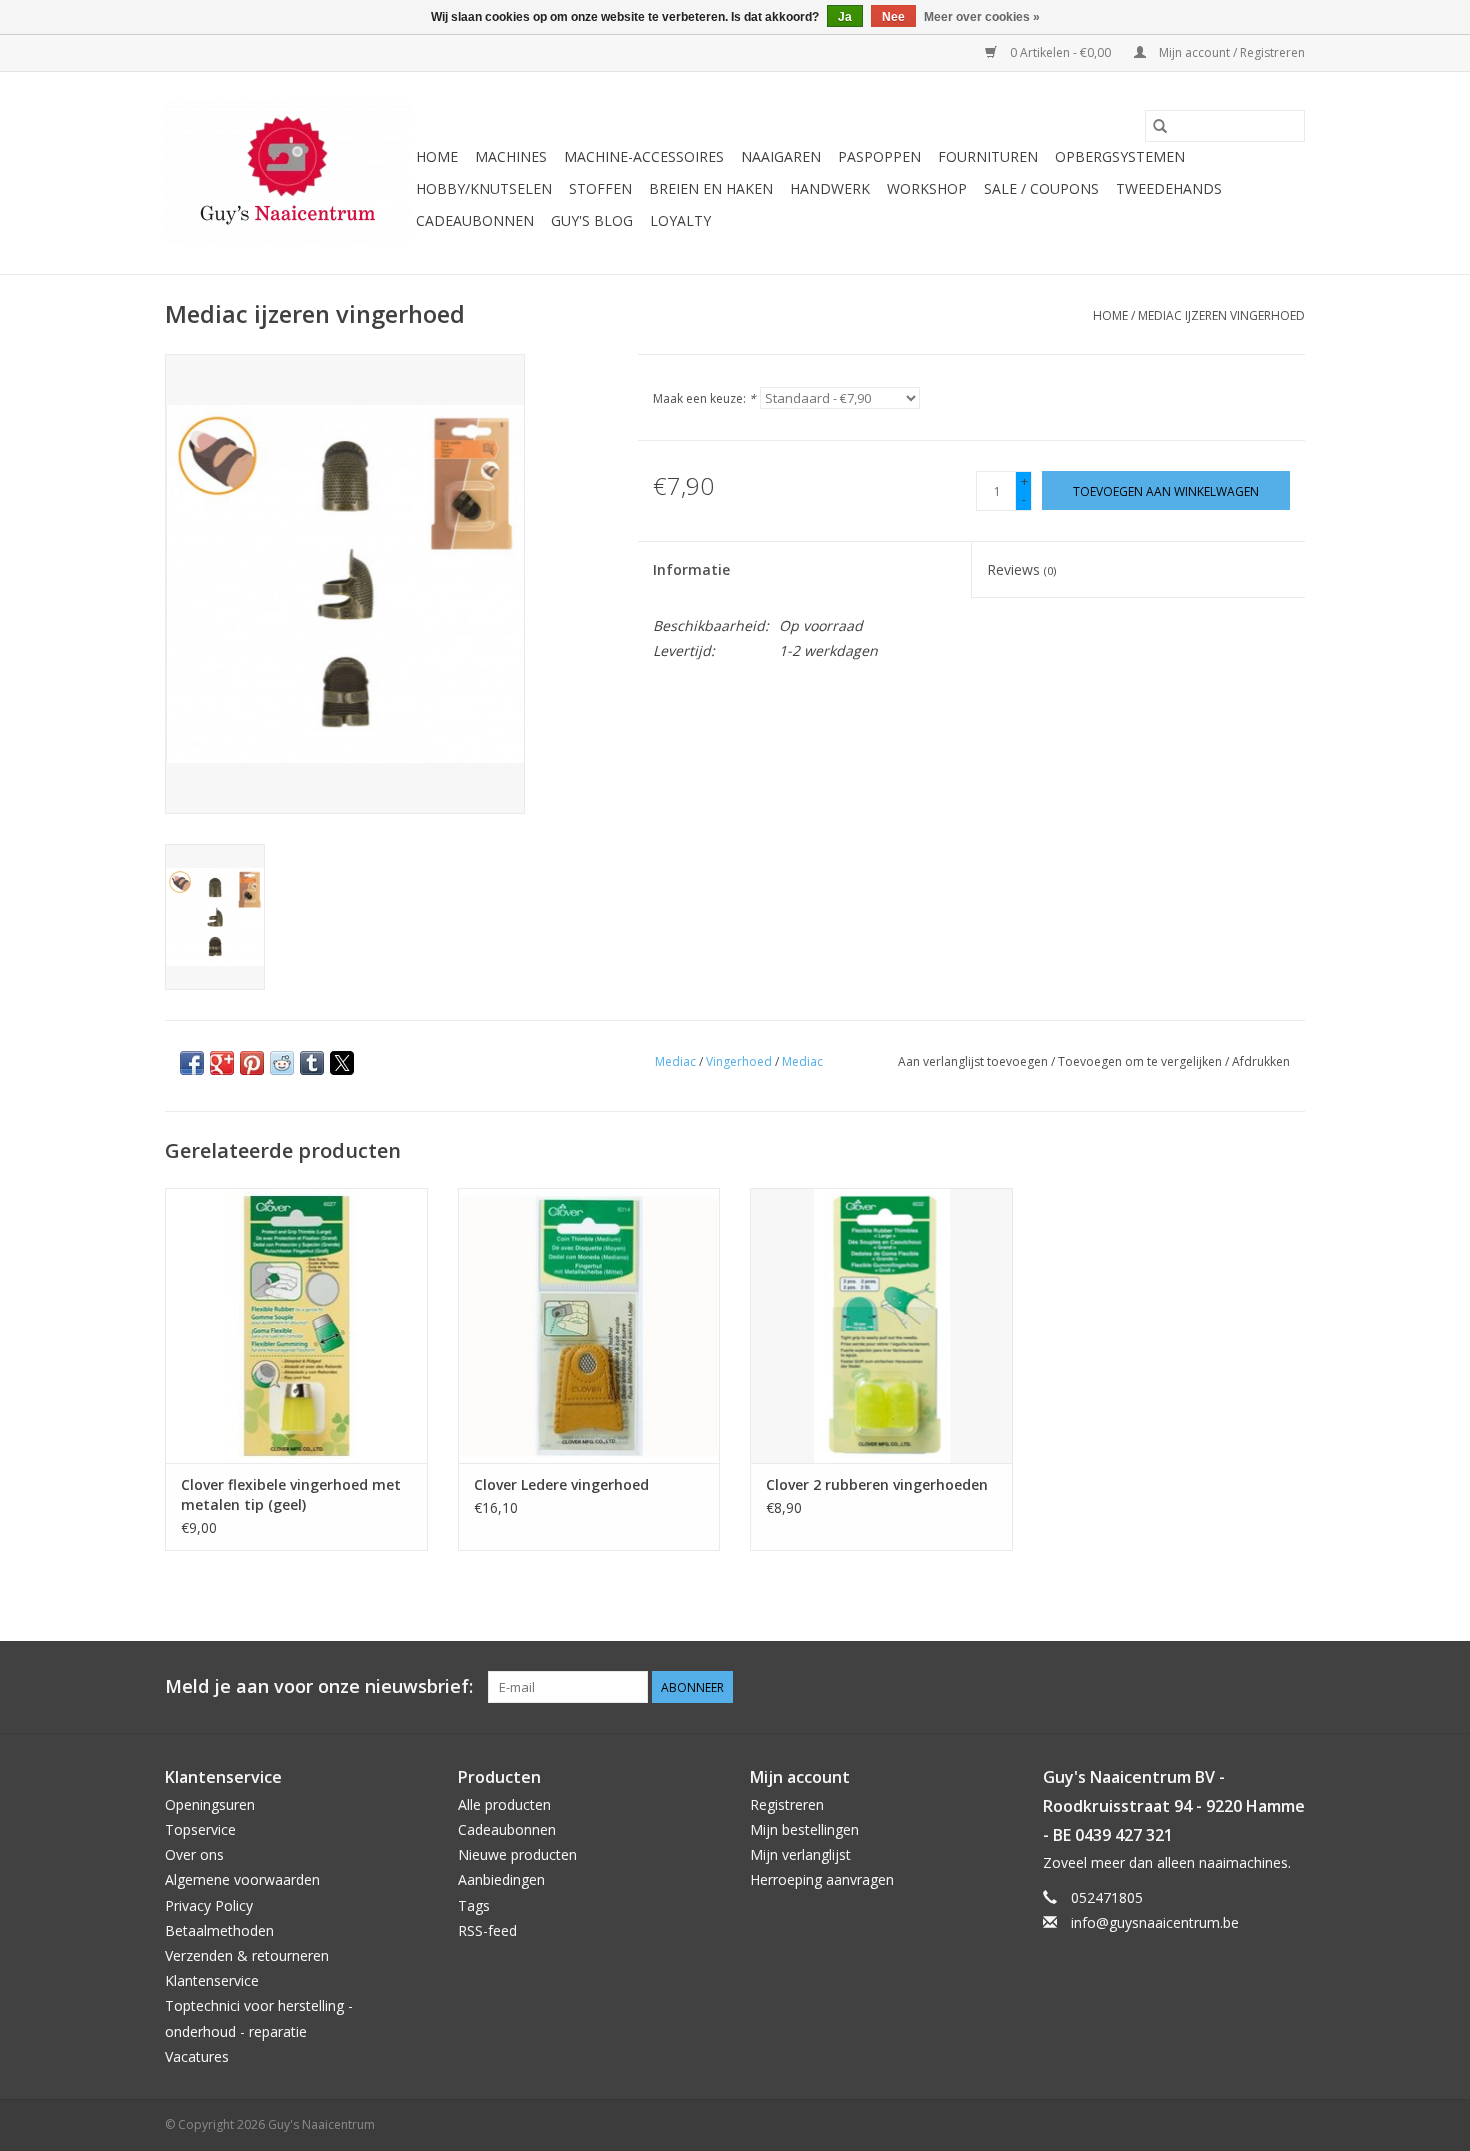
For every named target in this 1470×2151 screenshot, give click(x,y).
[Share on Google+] (222, 1063)
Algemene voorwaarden (242, 1879)
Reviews (1021, 569)
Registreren (787, 1804)
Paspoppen (879, 156)
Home (437, 156)
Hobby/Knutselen (484, 188)
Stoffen (600, 188)
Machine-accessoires (644, 156)
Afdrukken (1261, 1061)
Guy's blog (592, 220)
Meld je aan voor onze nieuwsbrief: (319, 1686)
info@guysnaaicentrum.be (1155, 1922)
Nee (893, 17)
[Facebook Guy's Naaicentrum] (1217, 1687)
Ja (845, 17)
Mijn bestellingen (804, 1829)
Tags (474, 1905)
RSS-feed (487, 1930)
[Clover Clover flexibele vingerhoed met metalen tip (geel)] (296, 1325)
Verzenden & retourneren (247, 1955)
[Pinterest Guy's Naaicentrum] (1253, 1687)
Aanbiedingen (501, 1879)
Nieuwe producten (517, 1854)
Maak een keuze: (704, 398)
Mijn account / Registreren (1230, 52)
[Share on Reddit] (282, 1063)
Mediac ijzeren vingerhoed (1221, 315)
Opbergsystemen (1120, 156)
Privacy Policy (209, 1905)
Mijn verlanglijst (800, 1854)
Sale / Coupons (1041, 188)
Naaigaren (781, 156)
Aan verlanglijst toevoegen (974, 1061)
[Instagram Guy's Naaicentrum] (1289, 1687)
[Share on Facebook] (192, 1063)
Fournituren (988, 156)
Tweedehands (1169, 188)
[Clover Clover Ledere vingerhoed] (589, 1325)
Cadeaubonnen (475, 220)
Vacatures (197, 2056)
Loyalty (680, 220)
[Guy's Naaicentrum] (287, 173)
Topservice (200, 1829)
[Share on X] (342, 1063)
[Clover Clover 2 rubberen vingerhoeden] (881, 1325)
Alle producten (504, 1804)
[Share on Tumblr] (312, 1063)
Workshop (927, 188)
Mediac (675, 1061)
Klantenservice (212, 1980)
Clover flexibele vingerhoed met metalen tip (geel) (291, 1494)
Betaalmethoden (219, 1930)
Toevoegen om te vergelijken (1141, 1061)
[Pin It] (252, 1063)
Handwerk (830, 188)
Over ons (194, 1854)
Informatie (691, 569)
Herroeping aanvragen (822, 1879)
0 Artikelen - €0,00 (1060, 52)
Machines (511, 156)
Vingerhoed (739, 1061)
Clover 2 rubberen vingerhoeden (877, 1484)
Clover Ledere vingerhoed (561, 1484)
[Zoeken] (1160, 126)
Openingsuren (210, 1804)
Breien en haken (711, 188)
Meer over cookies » (982, 17)
